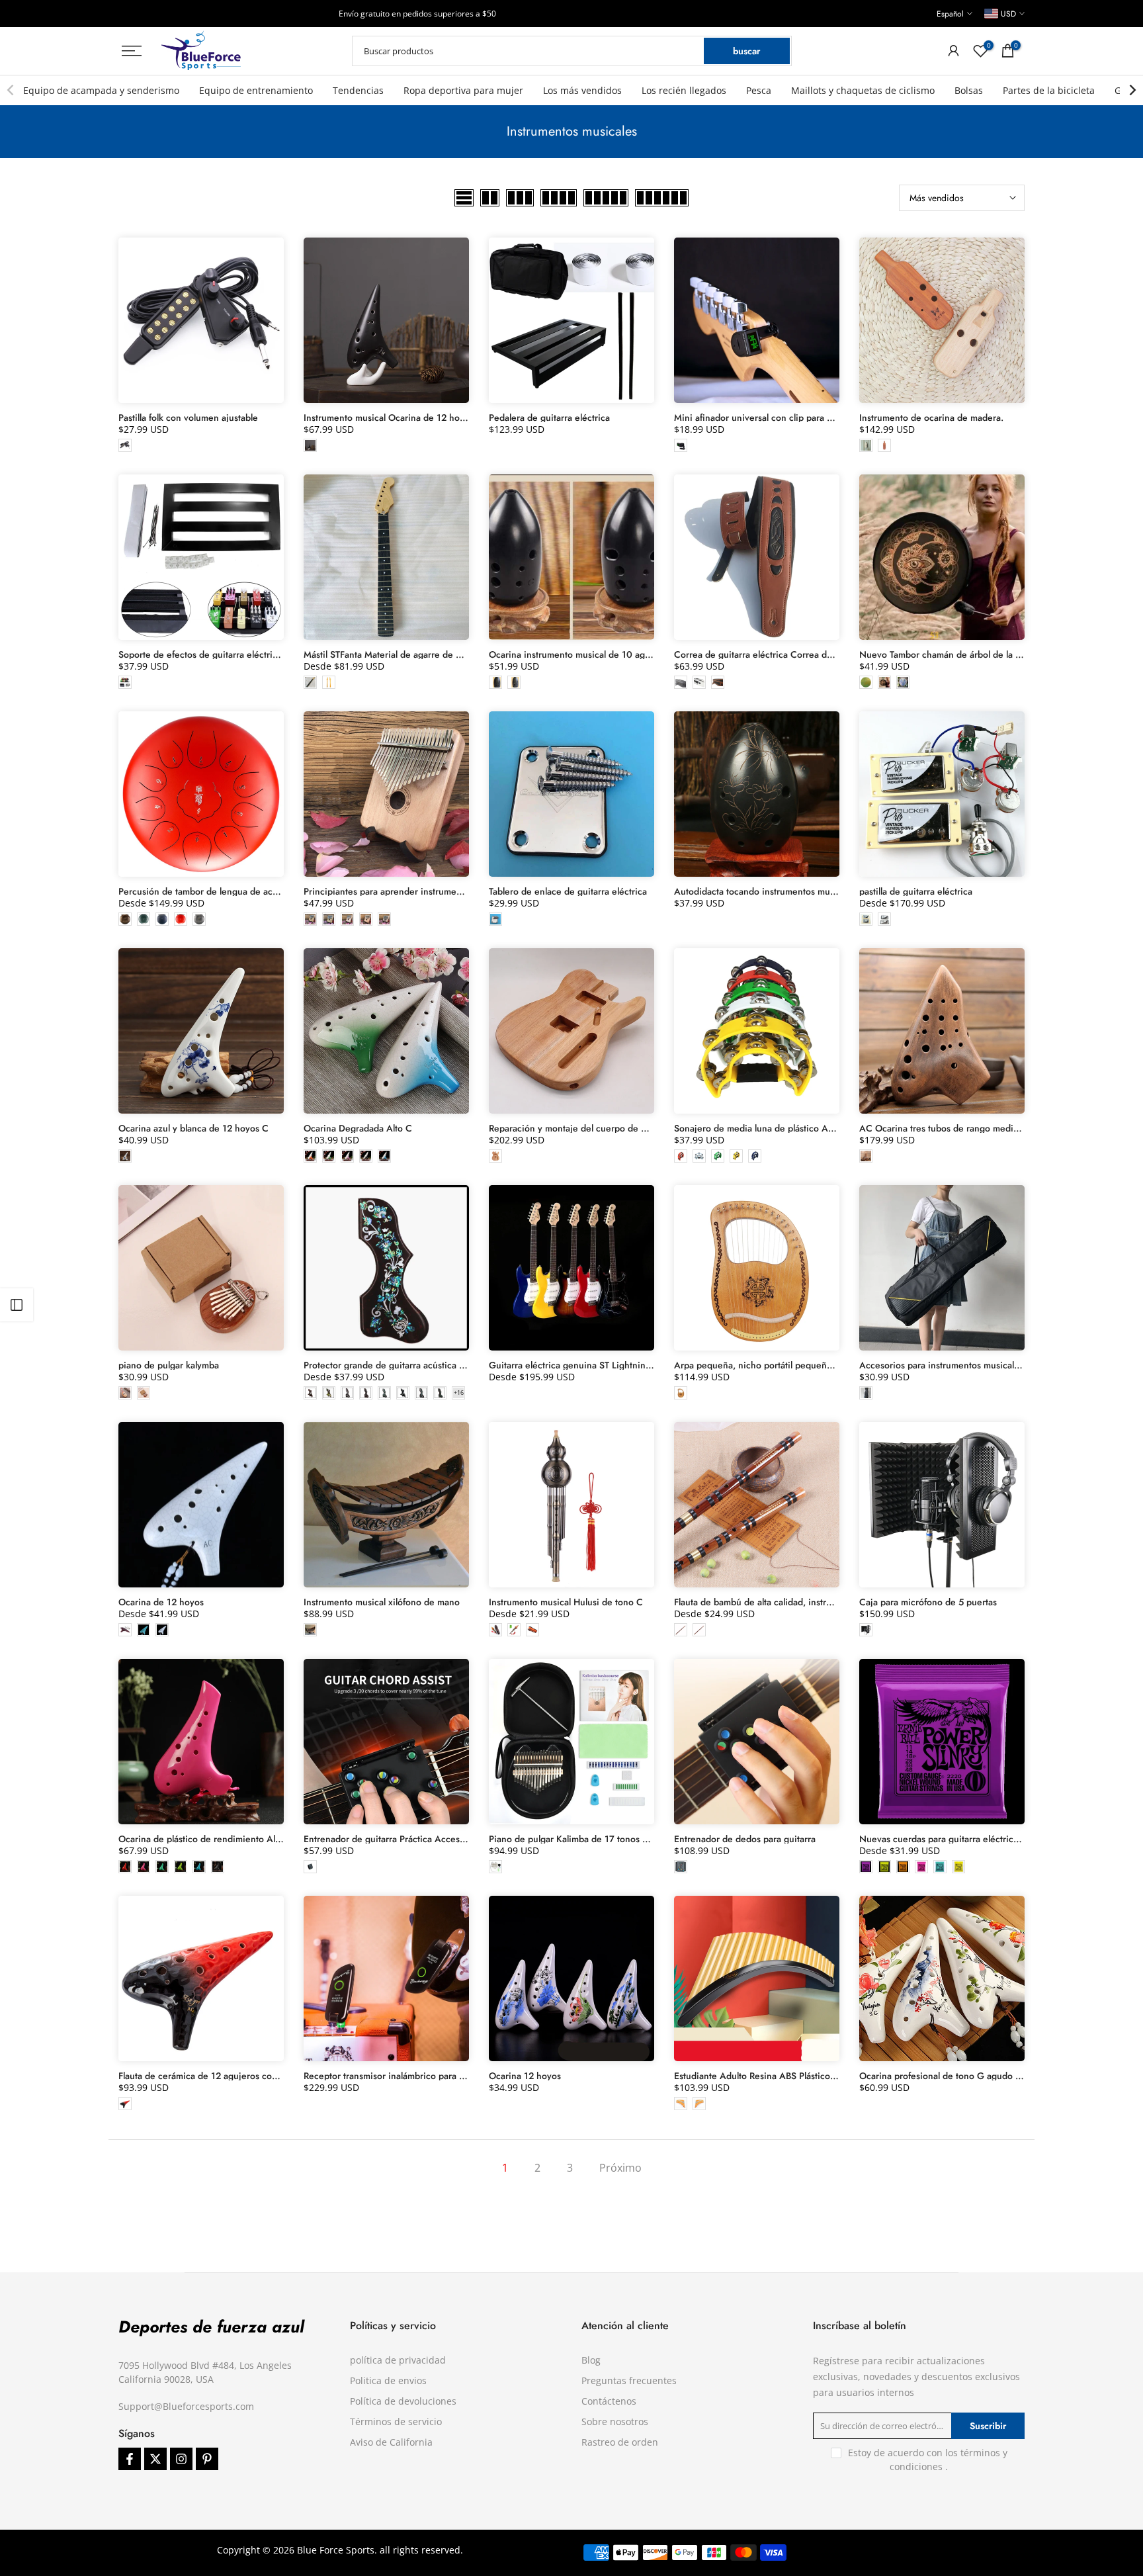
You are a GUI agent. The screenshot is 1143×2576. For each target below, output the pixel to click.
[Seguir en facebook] (130, 2459)
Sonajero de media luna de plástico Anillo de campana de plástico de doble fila (836, 1128)
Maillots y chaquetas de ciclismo (863, 90)
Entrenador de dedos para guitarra (745, 1839)
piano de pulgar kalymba (169, 1365)
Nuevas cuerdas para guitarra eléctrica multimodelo (965, 1839)
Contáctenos (609, 2401)
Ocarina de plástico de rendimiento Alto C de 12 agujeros (237, 1839)
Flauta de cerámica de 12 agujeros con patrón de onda (231, 2076)
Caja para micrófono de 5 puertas (928, 1602)
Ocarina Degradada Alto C (358, 1128)
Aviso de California (391, 2442)
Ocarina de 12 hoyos (161, 1602)
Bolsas (969, 90)
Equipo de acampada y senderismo (101, 90)
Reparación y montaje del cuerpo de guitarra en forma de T (611, 1128)
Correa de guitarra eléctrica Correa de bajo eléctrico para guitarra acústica (828, 654)
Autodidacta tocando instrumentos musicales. (767, 891)
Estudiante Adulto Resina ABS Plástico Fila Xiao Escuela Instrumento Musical (830, 2076)
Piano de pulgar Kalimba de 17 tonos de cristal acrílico (600, 1839)
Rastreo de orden (620, 2442)
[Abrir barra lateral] (17, 1305)
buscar (746, 51)
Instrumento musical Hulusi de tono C (566, 1602)
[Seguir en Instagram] (181, 2459)
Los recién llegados (684, 90)
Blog (591, 2360)
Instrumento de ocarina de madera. (931, 418)
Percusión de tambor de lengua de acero (202, 891)
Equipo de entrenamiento (256, 90)
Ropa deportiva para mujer (463, 90)
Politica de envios (388, 2380)
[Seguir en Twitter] (155, 2459)
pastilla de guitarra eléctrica (916, 891)
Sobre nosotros (615, 2421)
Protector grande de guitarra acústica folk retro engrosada (423, 1365)
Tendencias (358, 90)
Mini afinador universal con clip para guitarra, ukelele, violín (797, 418)
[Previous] (11, 90)
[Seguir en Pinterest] (207, 2459)
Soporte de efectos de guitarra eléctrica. (201, 654)
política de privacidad (398, 2360)
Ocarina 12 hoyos (525, 2076)
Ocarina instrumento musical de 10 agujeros (580, 654)
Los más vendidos (582, 90)
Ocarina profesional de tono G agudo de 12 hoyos (962, 2076)
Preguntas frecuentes (629, 2380)
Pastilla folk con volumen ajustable (188, 418)
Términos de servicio (396, 2421)
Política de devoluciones (403, 2401)
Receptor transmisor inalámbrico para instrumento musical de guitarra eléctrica (465, 2076)
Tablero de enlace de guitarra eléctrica (568, 891)
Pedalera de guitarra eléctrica (549, 418)
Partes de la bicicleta (1049, 90)
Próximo (620, 2168)
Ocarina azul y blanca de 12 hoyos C (193, 1128)
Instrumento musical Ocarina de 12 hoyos (389, 418)
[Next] (1132, 90)
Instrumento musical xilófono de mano (382, 1602)
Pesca (759, 90)
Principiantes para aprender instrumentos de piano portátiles (428, 891)
